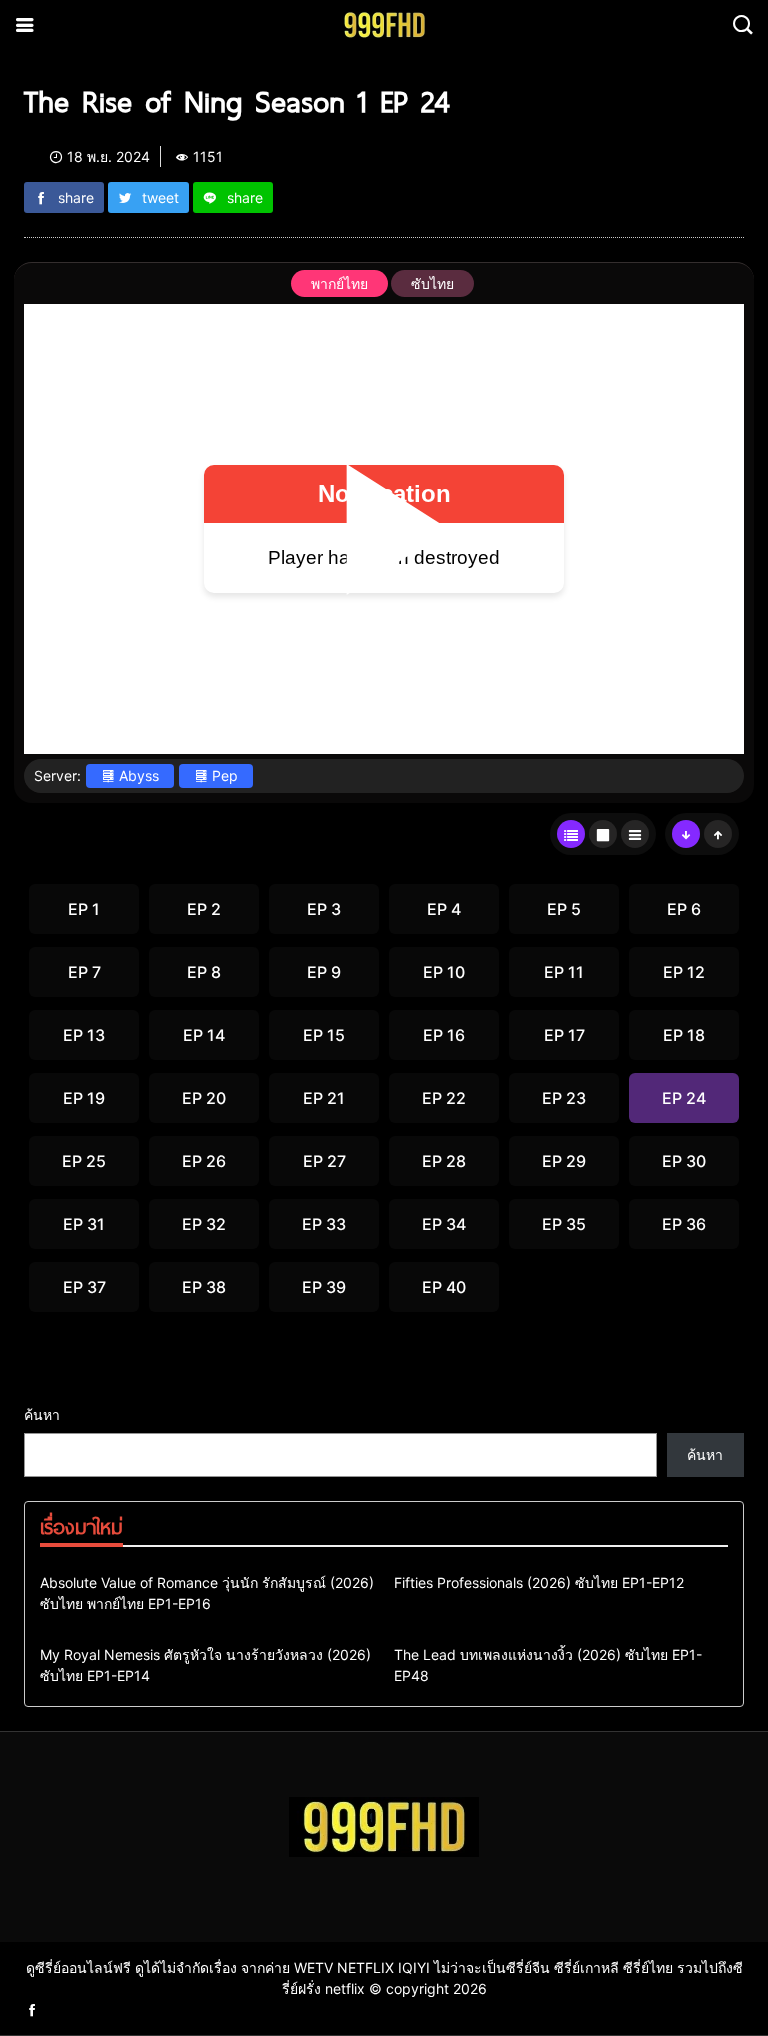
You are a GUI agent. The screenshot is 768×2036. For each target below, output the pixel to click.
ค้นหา (42, 1414)
